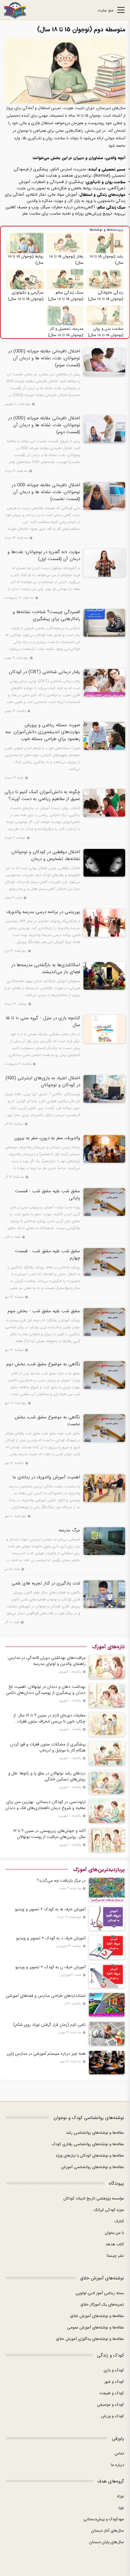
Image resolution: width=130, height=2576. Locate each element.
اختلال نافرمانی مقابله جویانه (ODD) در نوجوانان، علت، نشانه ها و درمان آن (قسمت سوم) (44, 358)
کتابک (119, 2221)
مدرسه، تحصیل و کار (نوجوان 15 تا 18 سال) (66, 332)
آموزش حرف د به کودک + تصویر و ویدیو (51, 1938)
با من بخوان (114, 2233)
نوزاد (120, 2496)
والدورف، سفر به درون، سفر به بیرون (47, 1138)
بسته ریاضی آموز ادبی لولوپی (100, 2293)
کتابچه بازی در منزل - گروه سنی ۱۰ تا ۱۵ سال (43, 1022)
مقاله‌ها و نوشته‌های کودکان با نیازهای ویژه (90, 2156)
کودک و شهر (114, 2382)
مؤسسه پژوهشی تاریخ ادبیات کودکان (94, 2198)
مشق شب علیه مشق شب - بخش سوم (44, 1311)
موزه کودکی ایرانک (109, 2210)
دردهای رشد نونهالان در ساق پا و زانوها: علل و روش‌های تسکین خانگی (47, 1776)
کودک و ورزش (112, 2416)
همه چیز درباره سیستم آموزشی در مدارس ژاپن (46, 2054)
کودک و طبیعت (112, 2393)
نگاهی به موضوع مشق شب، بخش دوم (43, 1364)
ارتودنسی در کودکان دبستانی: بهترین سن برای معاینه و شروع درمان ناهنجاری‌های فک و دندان (45, 1805)
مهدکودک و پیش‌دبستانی (104, 2519)
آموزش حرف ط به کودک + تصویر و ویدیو (50, 1909)
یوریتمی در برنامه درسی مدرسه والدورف (43, 912)
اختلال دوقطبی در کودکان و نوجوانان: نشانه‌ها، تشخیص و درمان (45, 856)
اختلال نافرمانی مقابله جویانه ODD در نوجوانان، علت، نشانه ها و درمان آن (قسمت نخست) (46, 492)
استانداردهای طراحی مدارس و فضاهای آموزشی (46, 1996)
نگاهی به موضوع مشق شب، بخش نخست (47, 1421)
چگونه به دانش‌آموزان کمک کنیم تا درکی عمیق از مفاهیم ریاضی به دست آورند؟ (42, 796)
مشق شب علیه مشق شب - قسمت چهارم (48, 1255)
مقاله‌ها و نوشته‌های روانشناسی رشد (95, 2133)
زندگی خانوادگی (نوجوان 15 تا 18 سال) (106, 296)
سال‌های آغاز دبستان (108, 2531)
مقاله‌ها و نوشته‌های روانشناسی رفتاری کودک (88, 2144)
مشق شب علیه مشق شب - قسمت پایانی (48, 1195)
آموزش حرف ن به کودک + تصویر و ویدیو (50, 1967)
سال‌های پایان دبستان (107, 2542)
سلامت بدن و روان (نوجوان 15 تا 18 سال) (106, 332)
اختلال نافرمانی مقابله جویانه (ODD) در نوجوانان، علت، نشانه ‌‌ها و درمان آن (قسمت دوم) (44, 425)
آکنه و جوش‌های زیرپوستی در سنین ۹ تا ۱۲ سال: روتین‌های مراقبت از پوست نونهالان (49, 1834)
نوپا (121, 2508)
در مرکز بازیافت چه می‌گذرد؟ (61, 1881)
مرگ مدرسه (69, 1530)
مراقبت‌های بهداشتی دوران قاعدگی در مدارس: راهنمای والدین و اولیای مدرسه (46, 1661)
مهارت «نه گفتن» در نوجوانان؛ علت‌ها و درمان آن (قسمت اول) (44, 556)
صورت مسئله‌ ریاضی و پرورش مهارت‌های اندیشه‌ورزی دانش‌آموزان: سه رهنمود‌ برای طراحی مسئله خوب (43, 732)
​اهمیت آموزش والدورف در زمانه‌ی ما (46, 1477)
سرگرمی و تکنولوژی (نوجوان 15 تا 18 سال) (26, 296)
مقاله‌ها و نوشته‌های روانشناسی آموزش (93, 2167)
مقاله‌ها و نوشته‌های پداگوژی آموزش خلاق (90, 2339)
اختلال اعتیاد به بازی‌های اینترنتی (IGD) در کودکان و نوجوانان (43, 1082)
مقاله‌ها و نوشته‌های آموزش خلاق (97, 2316)
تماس (119, 2453)
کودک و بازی (114, 2370)
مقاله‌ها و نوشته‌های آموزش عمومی (96, 2327)
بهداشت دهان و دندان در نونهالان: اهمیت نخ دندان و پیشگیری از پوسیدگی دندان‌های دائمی (46, 1690)
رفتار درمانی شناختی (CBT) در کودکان (44, 672)
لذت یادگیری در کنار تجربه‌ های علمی (46, 1583)
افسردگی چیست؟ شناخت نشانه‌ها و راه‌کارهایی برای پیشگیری (46, 616)
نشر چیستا (115, 2256)
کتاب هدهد (115, 2244)
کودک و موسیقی (110, 2405)
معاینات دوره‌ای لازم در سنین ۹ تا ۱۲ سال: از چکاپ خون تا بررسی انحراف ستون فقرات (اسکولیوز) (49, 1718)
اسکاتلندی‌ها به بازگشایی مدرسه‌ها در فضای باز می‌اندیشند (46, 969)
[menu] (121, 11)
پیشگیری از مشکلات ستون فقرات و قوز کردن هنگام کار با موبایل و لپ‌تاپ (48, 1747)
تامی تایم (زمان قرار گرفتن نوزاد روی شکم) (49, 2025)
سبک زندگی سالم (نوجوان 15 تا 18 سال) (66, 296)
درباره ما (117, 2465)
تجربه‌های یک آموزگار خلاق (102, 2305)
